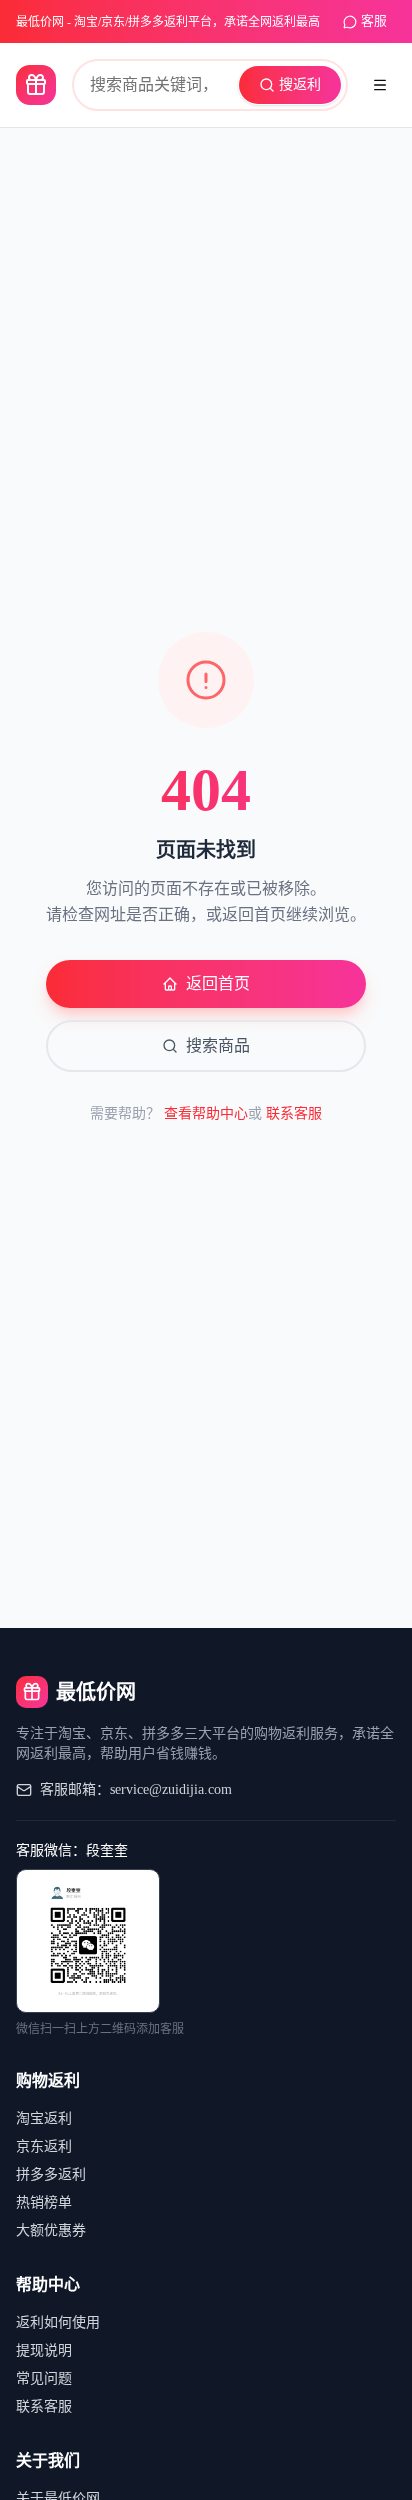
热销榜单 (44, 2202)
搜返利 (300, 84)
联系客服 (294, 1113)
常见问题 (44, 2378)
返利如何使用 (58, 2322)
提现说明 (44, 2350)
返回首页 (218, 983)
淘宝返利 (44, 2118)
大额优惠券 (51, 2230)
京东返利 (44, 2146)
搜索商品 (218, 1045)
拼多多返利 (51, 2174)
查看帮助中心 (206, 1113)
